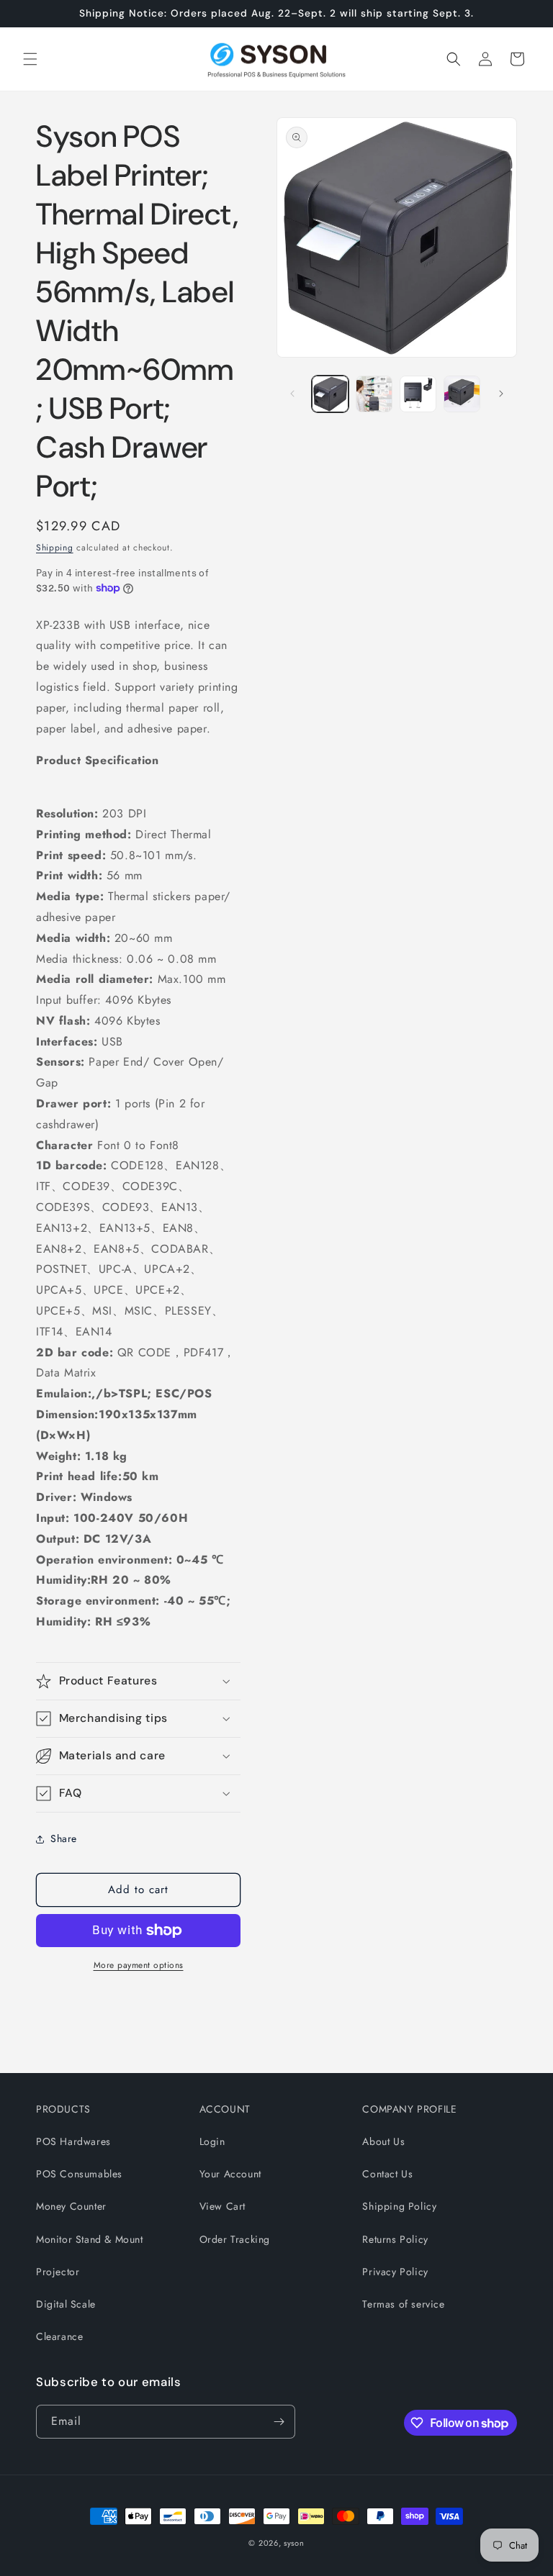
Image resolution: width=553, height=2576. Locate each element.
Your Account (230, 2174)
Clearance (59, 2336)
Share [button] (64, 1838)
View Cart (222, 2206)
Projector (58, 2272)
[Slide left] (292, 394)
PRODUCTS (63, 2109)
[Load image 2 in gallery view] (374, 394)
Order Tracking (235, 2239)
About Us (383, 2141)
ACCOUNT (225, 2109)
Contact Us (387, 2174)
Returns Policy (395, 2239)
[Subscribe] (279, 2422)
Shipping (55, 548)
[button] (30, 59)
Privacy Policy (395, 2272)
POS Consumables (79, 2174)
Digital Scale (66, 2304)
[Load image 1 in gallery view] (330, 394)
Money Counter (71, 2206)
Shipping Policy (399, 2206)
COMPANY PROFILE (409, 2109)
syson (294, 2543)
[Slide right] (501, 394)
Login (212, 2141)
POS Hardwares (73, 2141)
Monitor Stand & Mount (90, 2239)
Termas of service (403, 2304)
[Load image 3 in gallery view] (418, 394)
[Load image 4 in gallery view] (462, 394)
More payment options (139, 1965)
